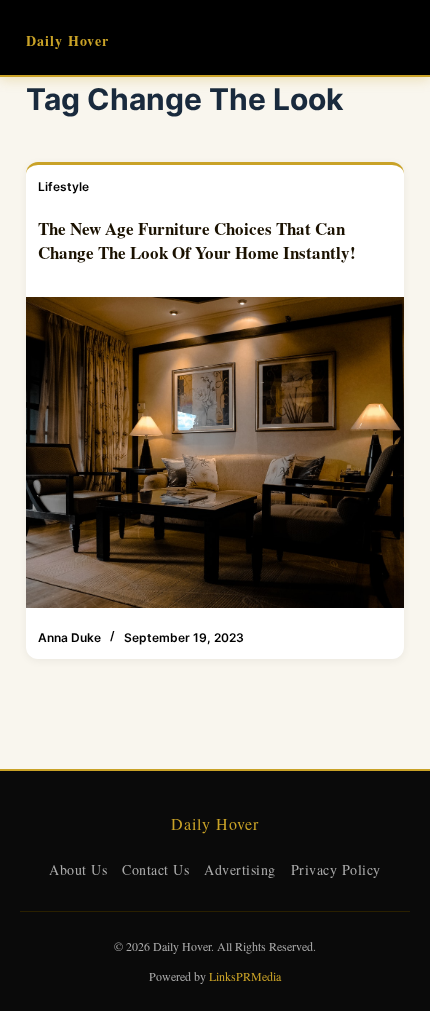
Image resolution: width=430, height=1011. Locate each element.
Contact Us (155, 869)
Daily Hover (67, 40)
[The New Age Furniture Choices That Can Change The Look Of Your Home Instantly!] (215, 452)
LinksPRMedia (245, 976)
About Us (78, 869)
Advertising (240, 869)
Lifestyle (63, 186)
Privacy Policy (336, 869)
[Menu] (395, 38)
